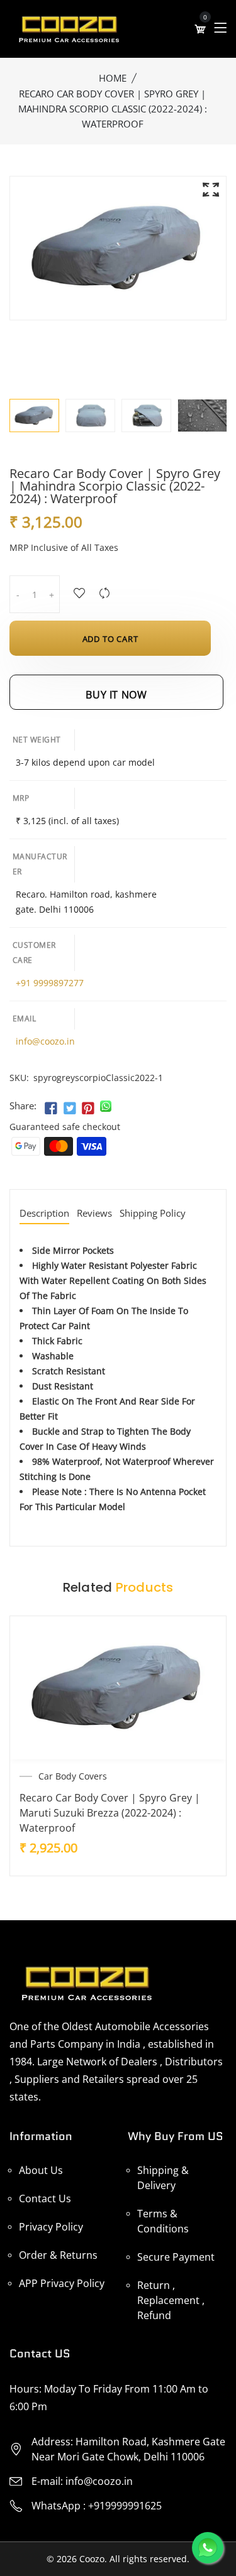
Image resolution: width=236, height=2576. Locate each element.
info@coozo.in (45, 1041)
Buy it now (116, 695)
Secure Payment (176, 2257)
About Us (41, 2170)
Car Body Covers (73, 1776)
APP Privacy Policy (62, 2283)
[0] (200, 29)
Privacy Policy (51, 2227)
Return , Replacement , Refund (171, 2300)
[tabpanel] (90, 416)
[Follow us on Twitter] (69, 1109)
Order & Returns (58, 2255)
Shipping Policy (153, 1214)
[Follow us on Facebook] (51, 1109)
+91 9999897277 (50, 983)
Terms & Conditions (163, 2221)
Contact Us (45, 2198)
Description (44, 1214)
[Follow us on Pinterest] (88, 1109)
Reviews (94, 1214)
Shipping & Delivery (163, 2178)
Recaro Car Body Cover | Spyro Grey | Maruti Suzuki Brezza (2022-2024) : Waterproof (110, 1813)
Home (113, 78)
